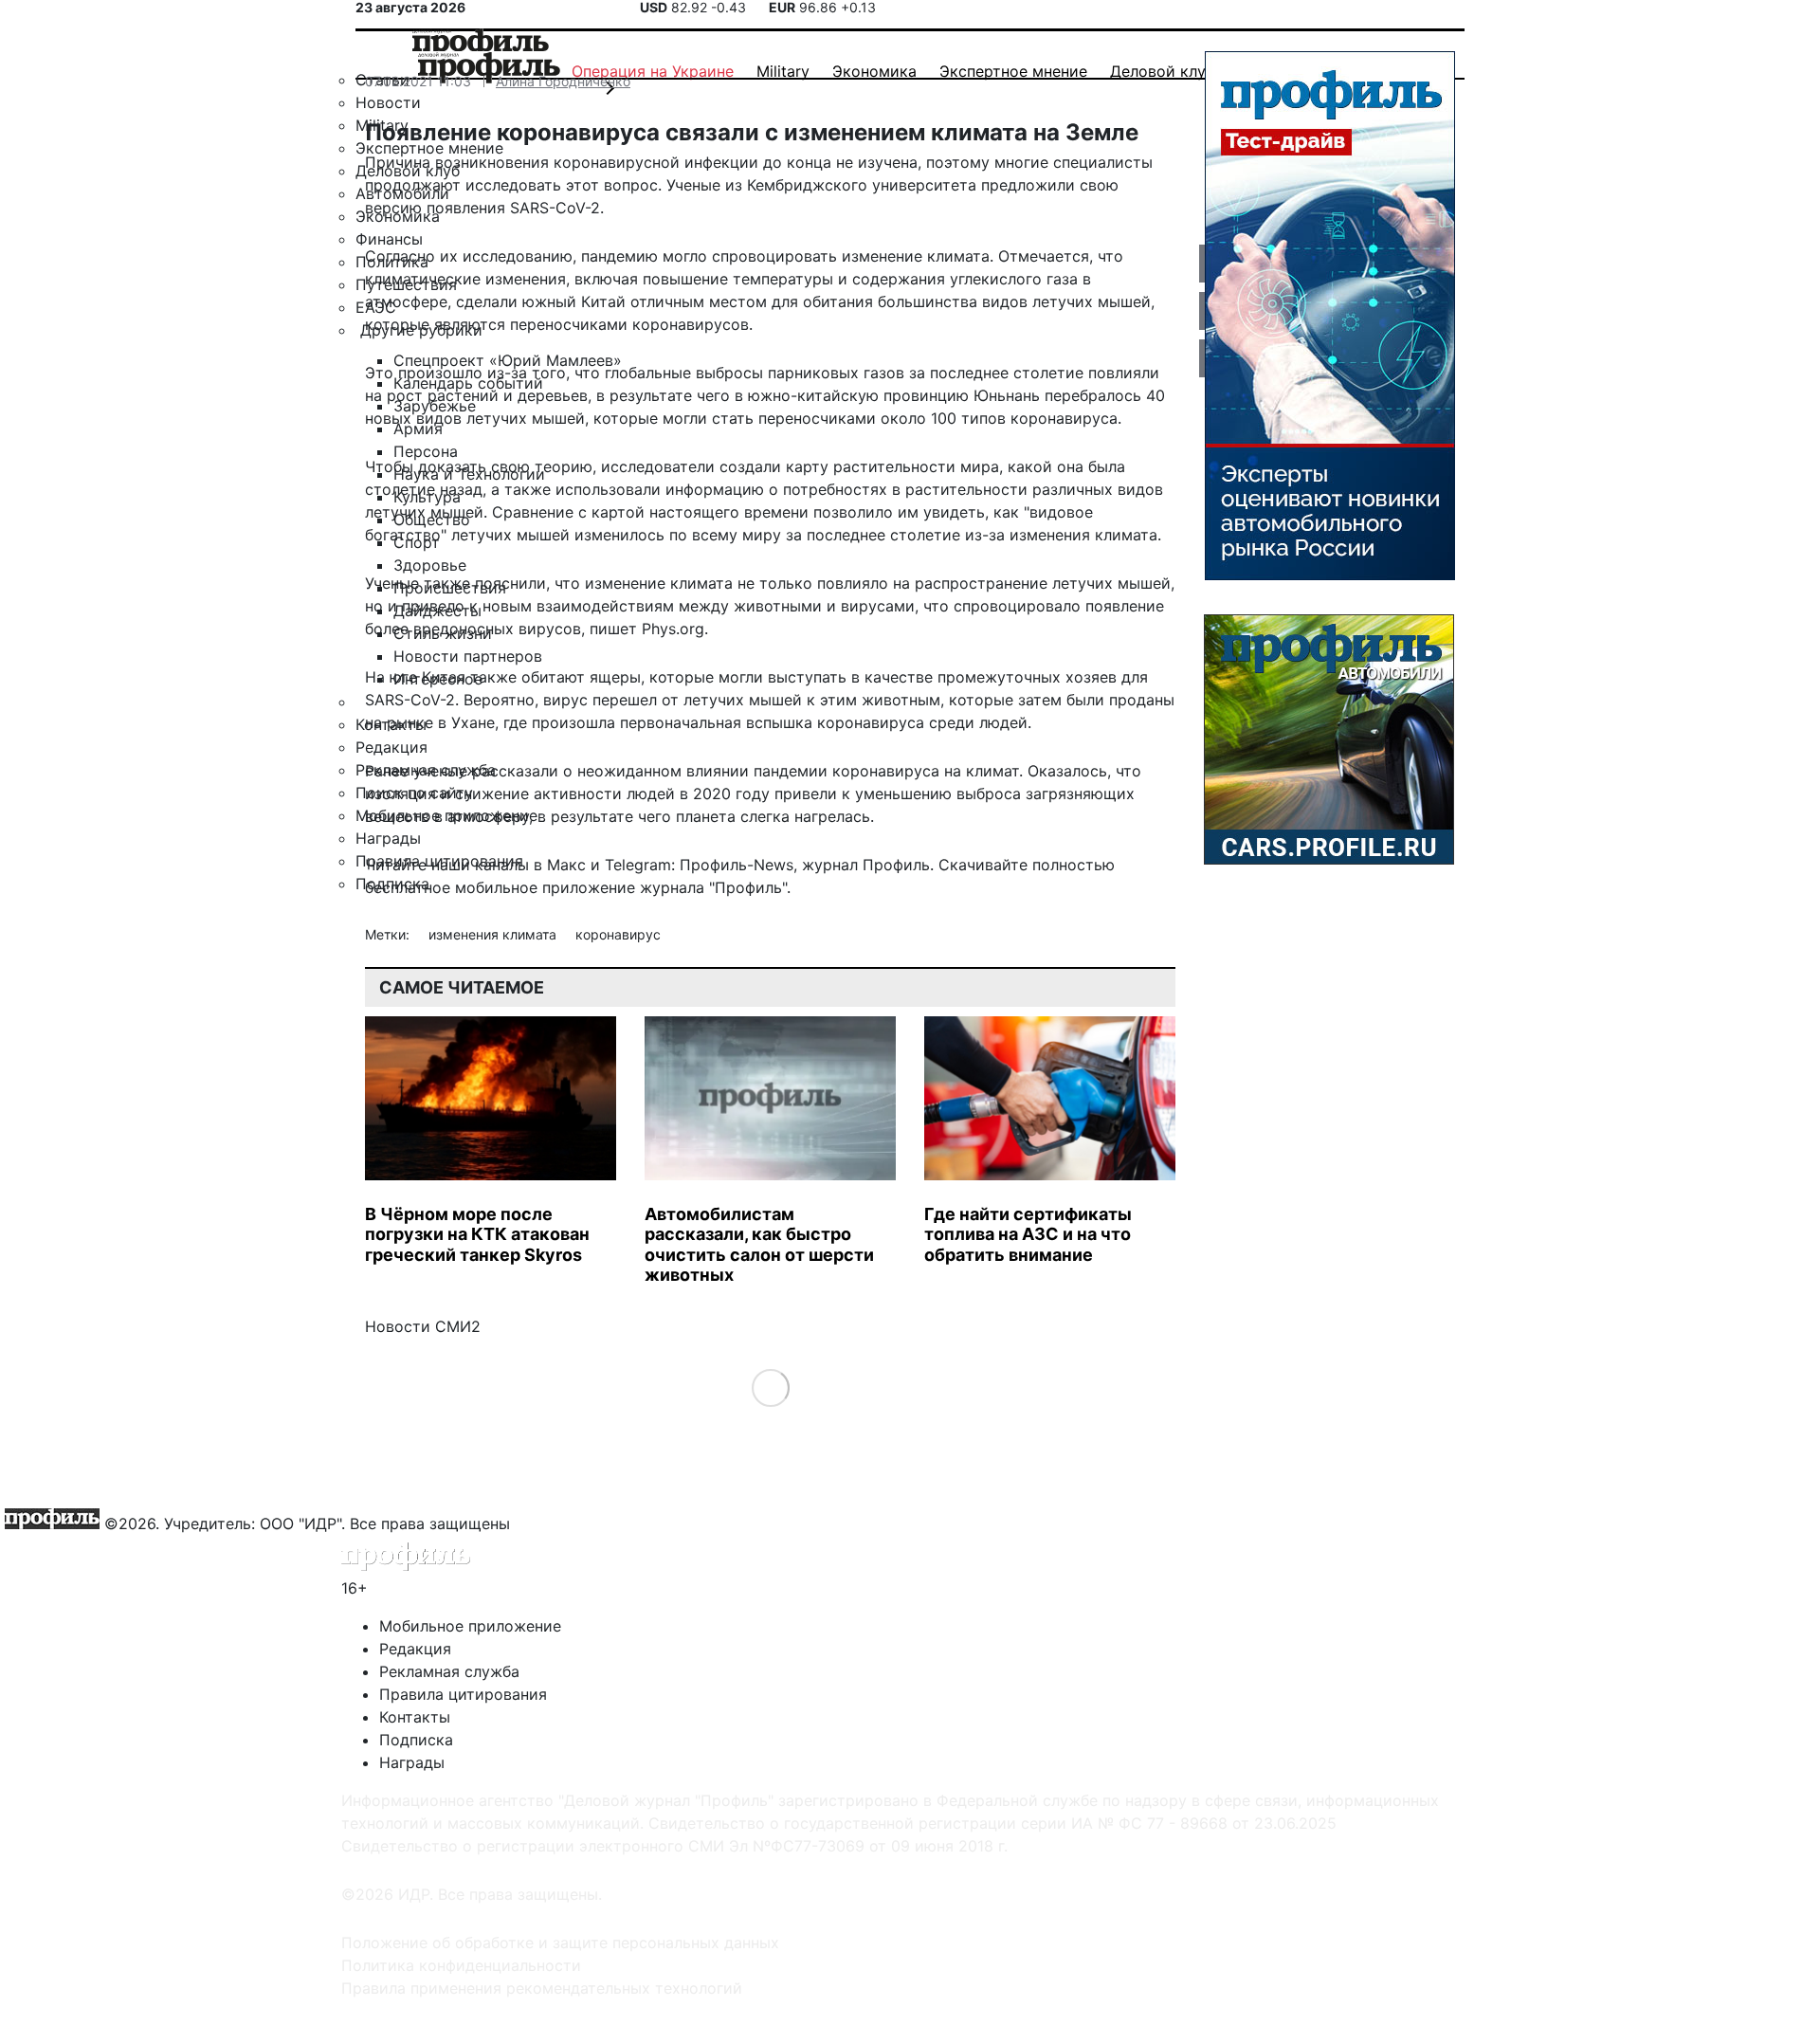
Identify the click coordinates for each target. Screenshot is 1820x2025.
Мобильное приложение (470, 1626)
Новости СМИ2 (423, 1326)
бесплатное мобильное (451, 887)
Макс (566, 865)
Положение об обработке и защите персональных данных (560, 1943)
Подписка (416, 1740)
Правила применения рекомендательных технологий (542, 1988)
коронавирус (618, 934)
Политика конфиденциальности (461, 1965)
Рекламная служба (449, 1671)
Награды (412, 1762)
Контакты (415, 1717)
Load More (770, 1386)
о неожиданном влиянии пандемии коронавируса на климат (791, 771)
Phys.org (673, 629)
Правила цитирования (463, 1694)
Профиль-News (737, 865)
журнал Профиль (866, 865)
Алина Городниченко (563, 81)
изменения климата (494, 934)
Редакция (415, 1649)
